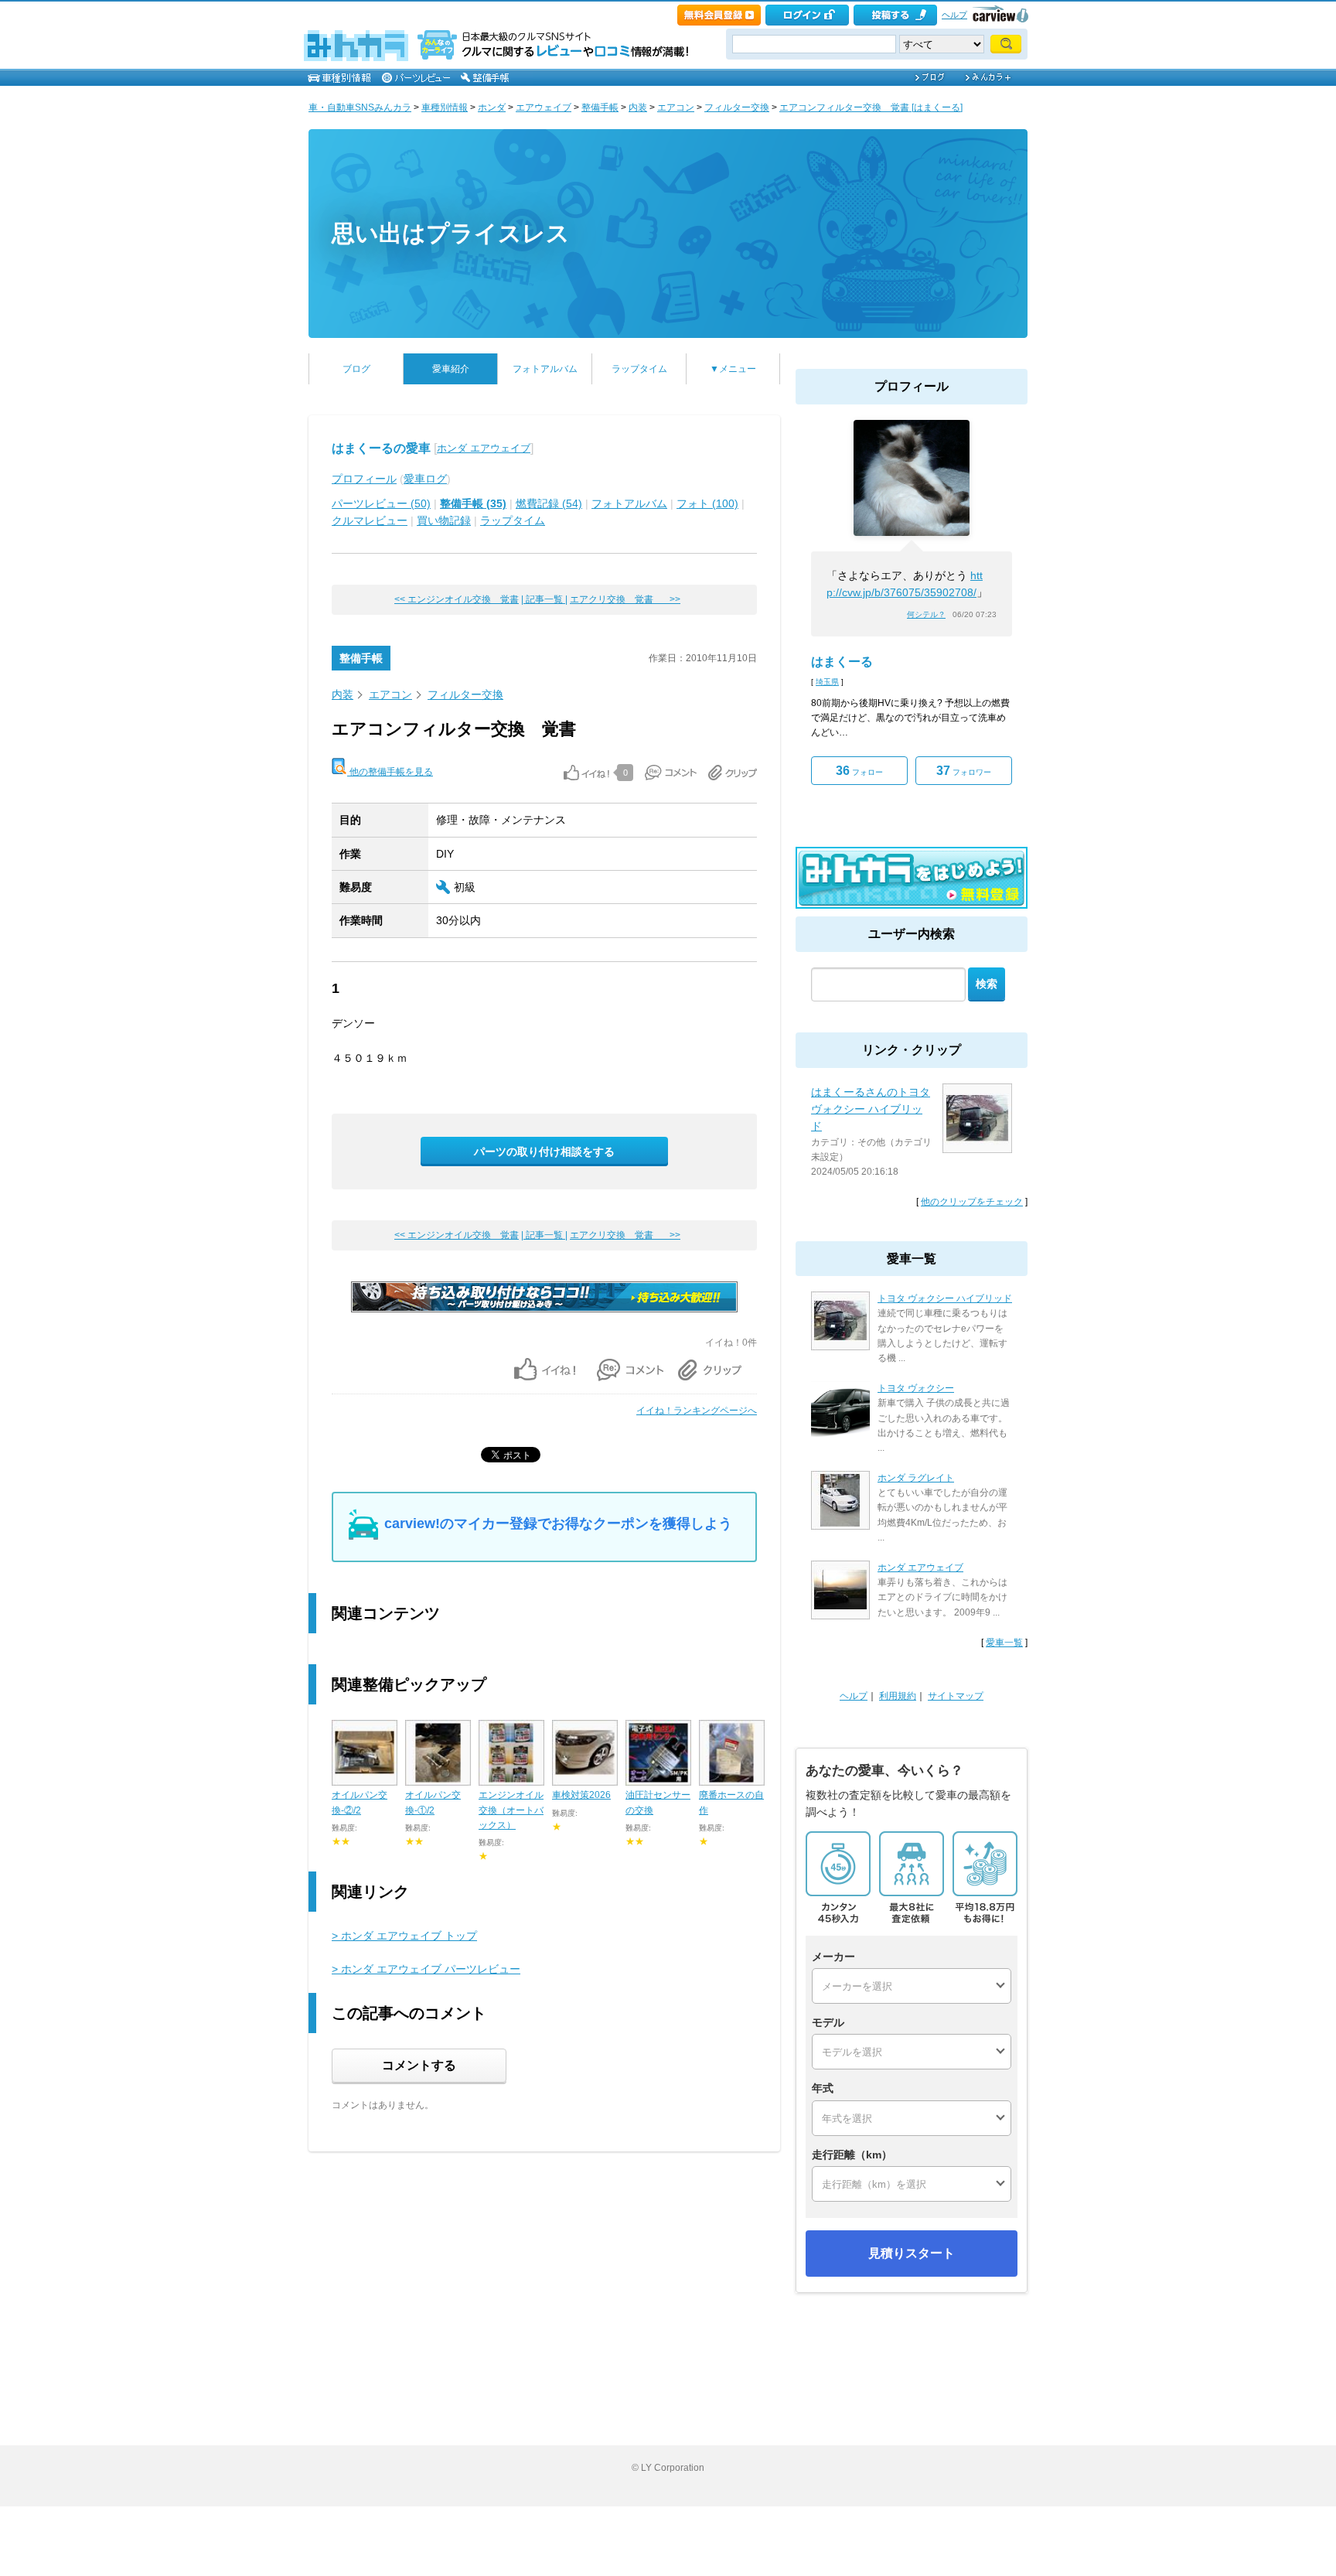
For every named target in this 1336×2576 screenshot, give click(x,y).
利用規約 (898, 1696)
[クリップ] (733, 773)
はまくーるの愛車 (381, 448)
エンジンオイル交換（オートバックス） (511, 1810)
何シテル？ (926, 614)
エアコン (676, 107)
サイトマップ (956, 1696)
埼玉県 (827, 682)
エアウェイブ (544, 107)
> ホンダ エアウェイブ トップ (404, 1936)
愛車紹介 (451, 369)
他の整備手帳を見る (390, 772)
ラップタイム (639, 369)
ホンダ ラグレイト (916, 1478)
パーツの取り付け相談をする (544, 1152)
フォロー (859, 771)
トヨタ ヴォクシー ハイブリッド (945, 1298)
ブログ (356, 369)
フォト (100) (707, 503)
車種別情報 (445, 107)
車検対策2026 (581, 1795)
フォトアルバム (545, 369)
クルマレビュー (370, 520)
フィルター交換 (737, 107)
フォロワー (964, 771)
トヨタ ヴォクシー (916, 1388)
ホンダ (492, 107)
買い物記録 (444, 520)
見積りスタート (912, 2253)
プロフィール (364, 479)
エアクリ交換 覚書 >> (625, 599)
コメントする (419, 2065)
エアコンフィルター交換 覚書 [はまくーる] (871, 107)
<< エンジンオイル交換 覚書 (457, 599)
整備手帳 (600, 107)
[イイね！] (586, 773)
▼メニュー (733, 369)
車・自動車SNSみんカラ (360, 107)
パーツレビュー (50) (381, 503)
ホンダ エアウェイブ (484, 448)
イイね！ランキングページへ (697, 1411)
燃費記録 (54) (549, 503)
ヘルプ (954, 15)
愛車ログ (425, 479)
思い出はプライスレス (451, 233)
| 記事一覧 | (544, 599)
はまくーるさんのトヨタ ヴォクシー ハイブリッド (871, 1109)
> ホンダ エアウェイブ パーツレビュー (426, 1969)
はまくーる (842, 662)
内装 (638, 107)
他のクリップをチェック (972, 1202)
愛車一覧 (1004, 1643)
